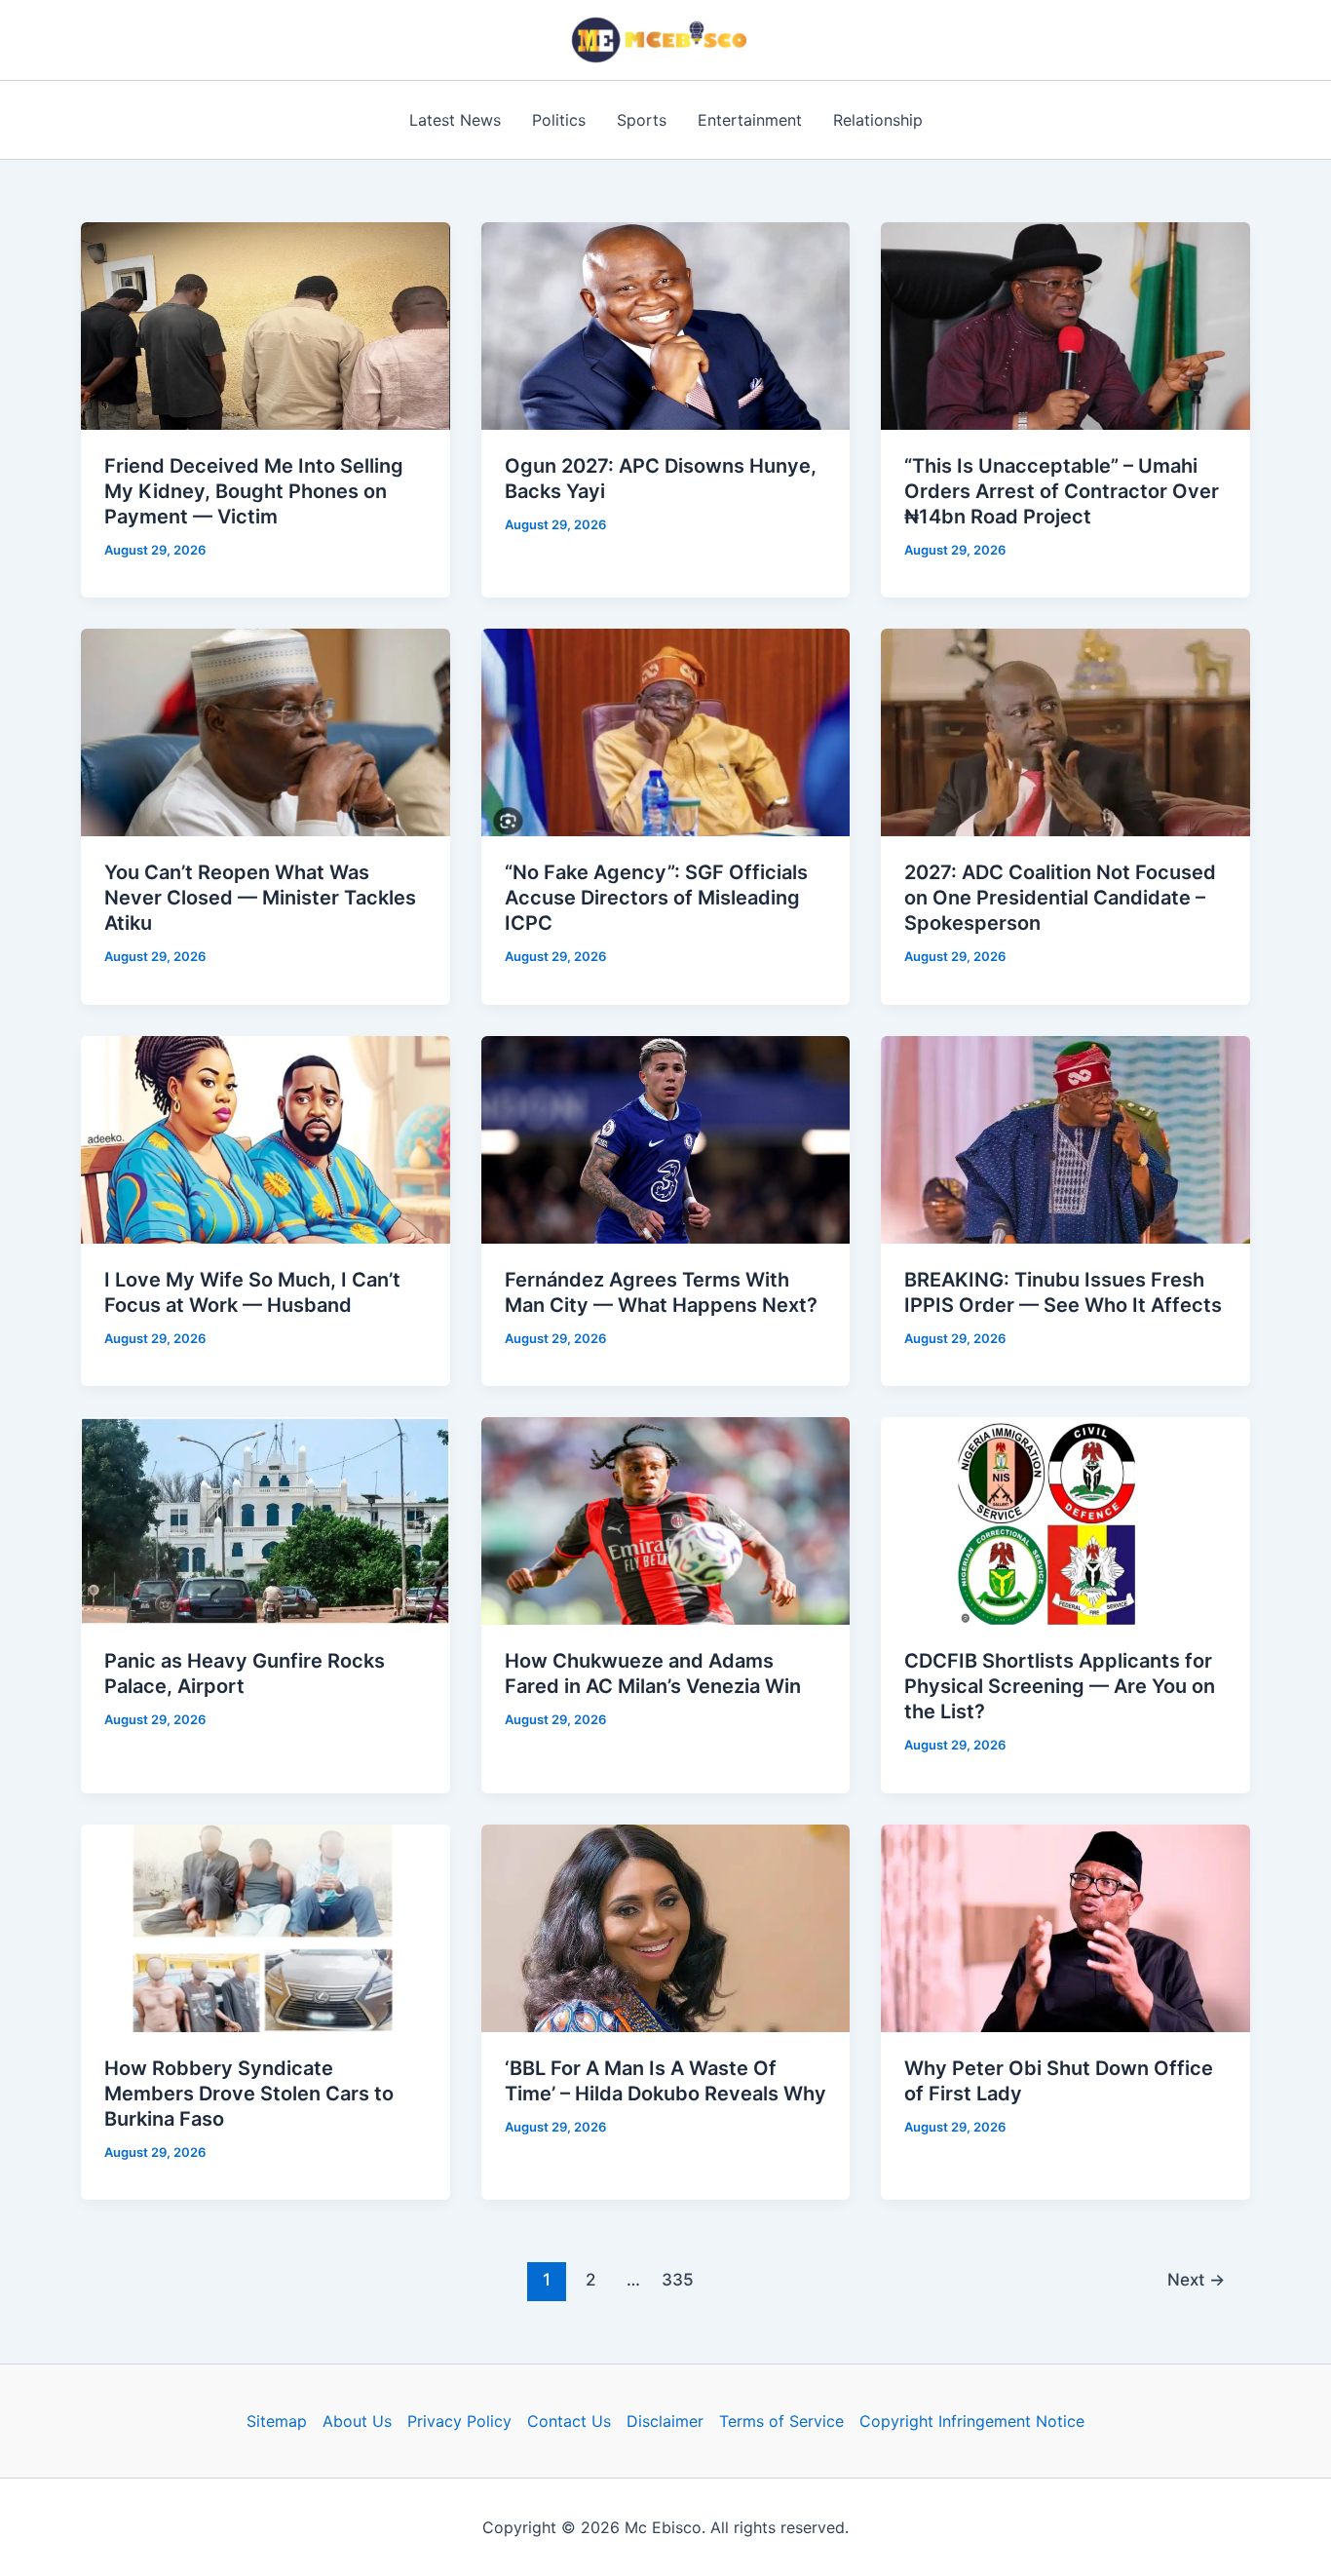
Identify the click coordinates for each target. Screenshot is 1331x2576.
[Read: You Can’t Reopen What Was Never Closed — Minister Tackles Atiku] (266, 731)
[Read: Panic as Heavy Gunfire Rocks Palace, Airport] (266, 1519)
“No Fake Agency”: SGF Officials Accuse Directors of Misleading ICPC (656, 898)
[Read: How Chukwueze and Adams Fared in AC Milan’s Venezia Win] (666, 1519)
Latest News (455, 120)
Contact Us (569, 2421)
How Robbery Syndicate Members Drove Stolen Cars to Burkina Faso (249, 2094)
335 (678, 2279)
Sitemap (277, 2421)
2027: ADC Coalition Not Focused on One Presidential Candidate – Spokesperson (1060, 898)
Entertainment (750, 120)
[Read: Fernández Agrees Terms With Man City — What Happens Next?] (666, 1138)
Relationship (878, 120)
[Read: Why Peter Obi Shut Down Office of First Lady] (1065, 1926)
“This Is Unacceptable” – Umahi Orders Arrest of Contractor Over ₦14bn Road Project (1062, 491)
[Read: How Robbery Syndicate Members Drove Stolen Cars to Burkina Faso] (266, 1926)
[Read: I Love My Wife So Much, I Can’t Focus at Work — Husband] (266, 1138)
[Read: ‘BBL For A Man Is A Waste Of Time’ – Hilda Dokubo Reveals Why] (666, 1926)
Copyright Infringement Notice (972, 2421)
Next (1196, 2279)
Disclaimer (665, 2421)
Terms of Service (781, 2421)
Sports (642, 120)
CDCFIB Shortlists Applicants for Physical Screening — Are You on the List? (1060, 1686)
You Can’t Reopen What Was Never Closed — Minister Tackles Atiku (260, 898)
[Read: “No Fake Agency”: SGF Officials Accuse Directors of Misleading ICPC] (666, 731)
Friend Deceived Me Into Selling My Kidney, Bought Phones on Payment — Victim (254, 491)
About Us (357, 2421)
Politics (559, 120)
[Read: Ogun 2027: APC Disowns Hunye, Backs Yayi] (666, 325)
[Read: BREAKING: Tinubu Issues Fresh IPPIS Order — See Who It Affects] (1065, 1138)
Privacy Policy (459, 2421)
